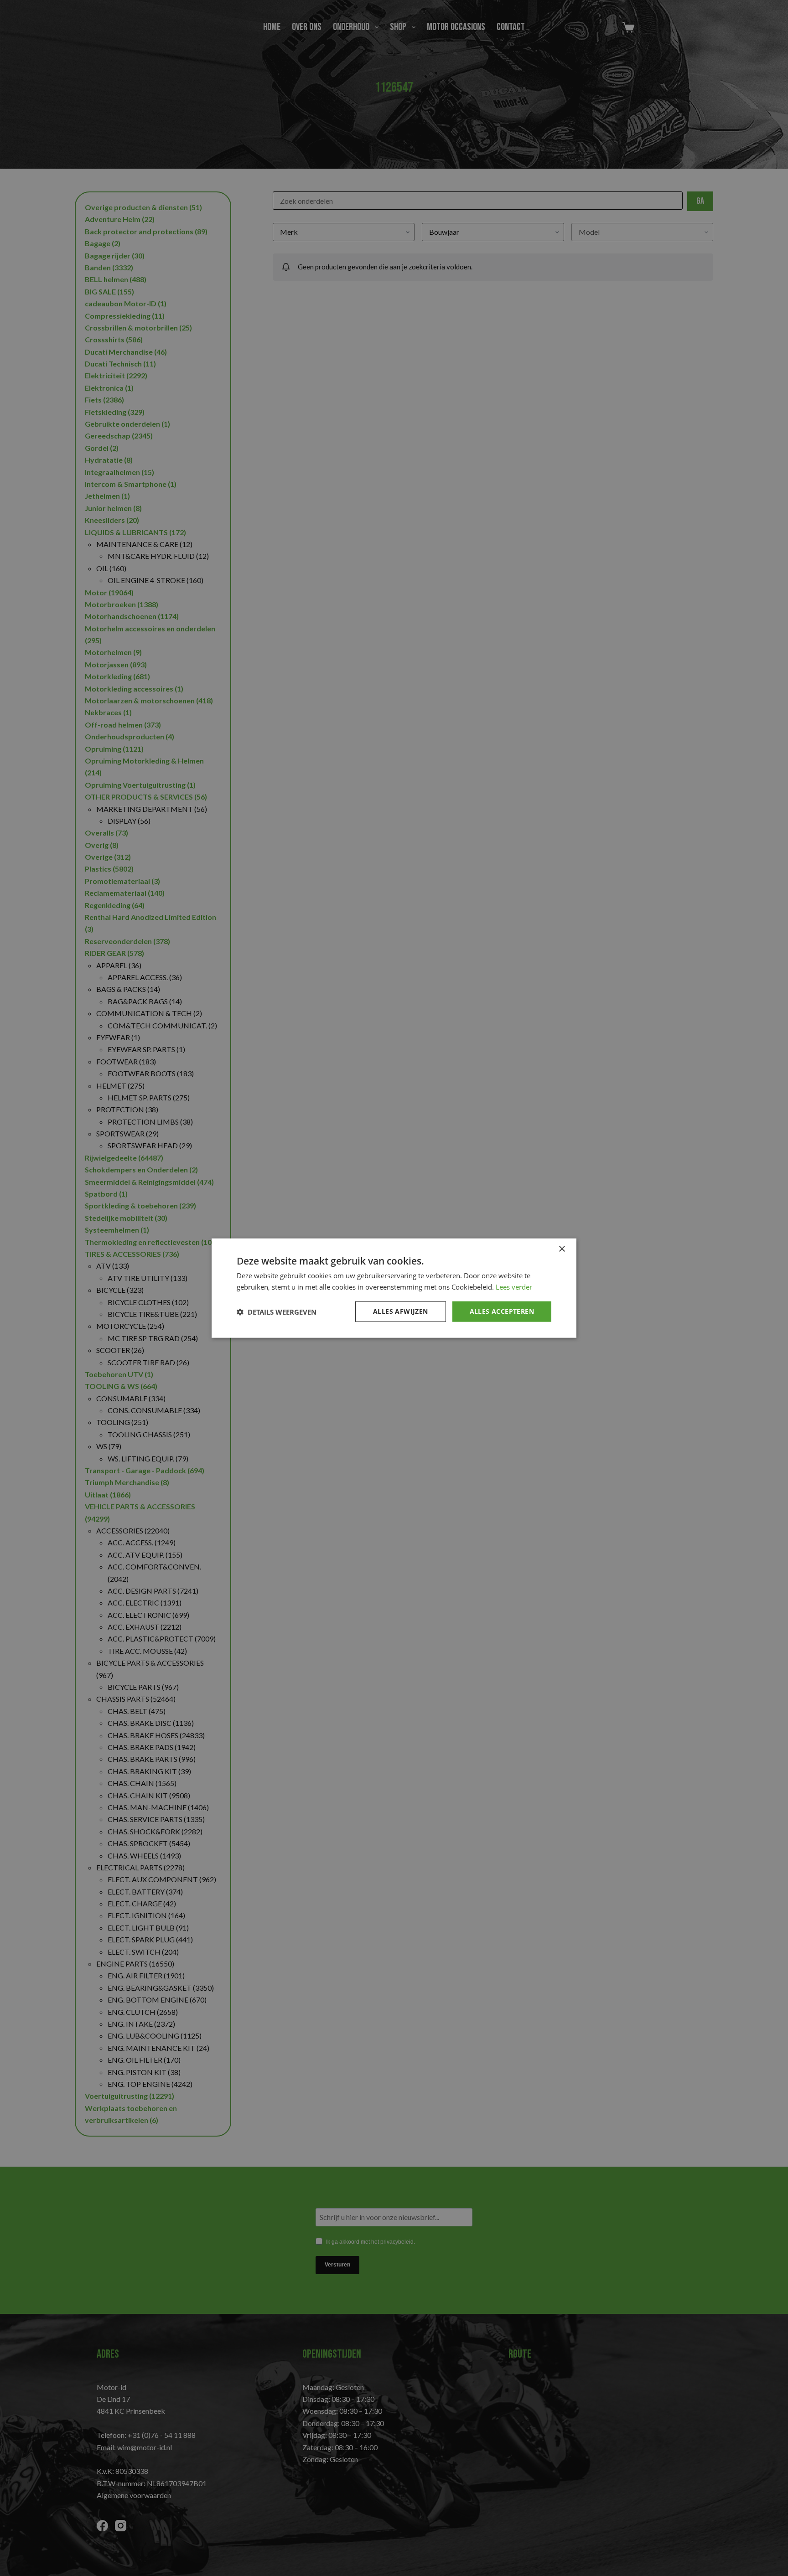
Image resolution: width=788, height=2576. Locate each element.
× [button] (562, 1249)
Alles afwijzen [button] (401, 1311)
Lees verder (514, 1286)
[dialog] (394, 1288)
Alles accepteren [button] (502, 1311)
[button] (277, 1311)
